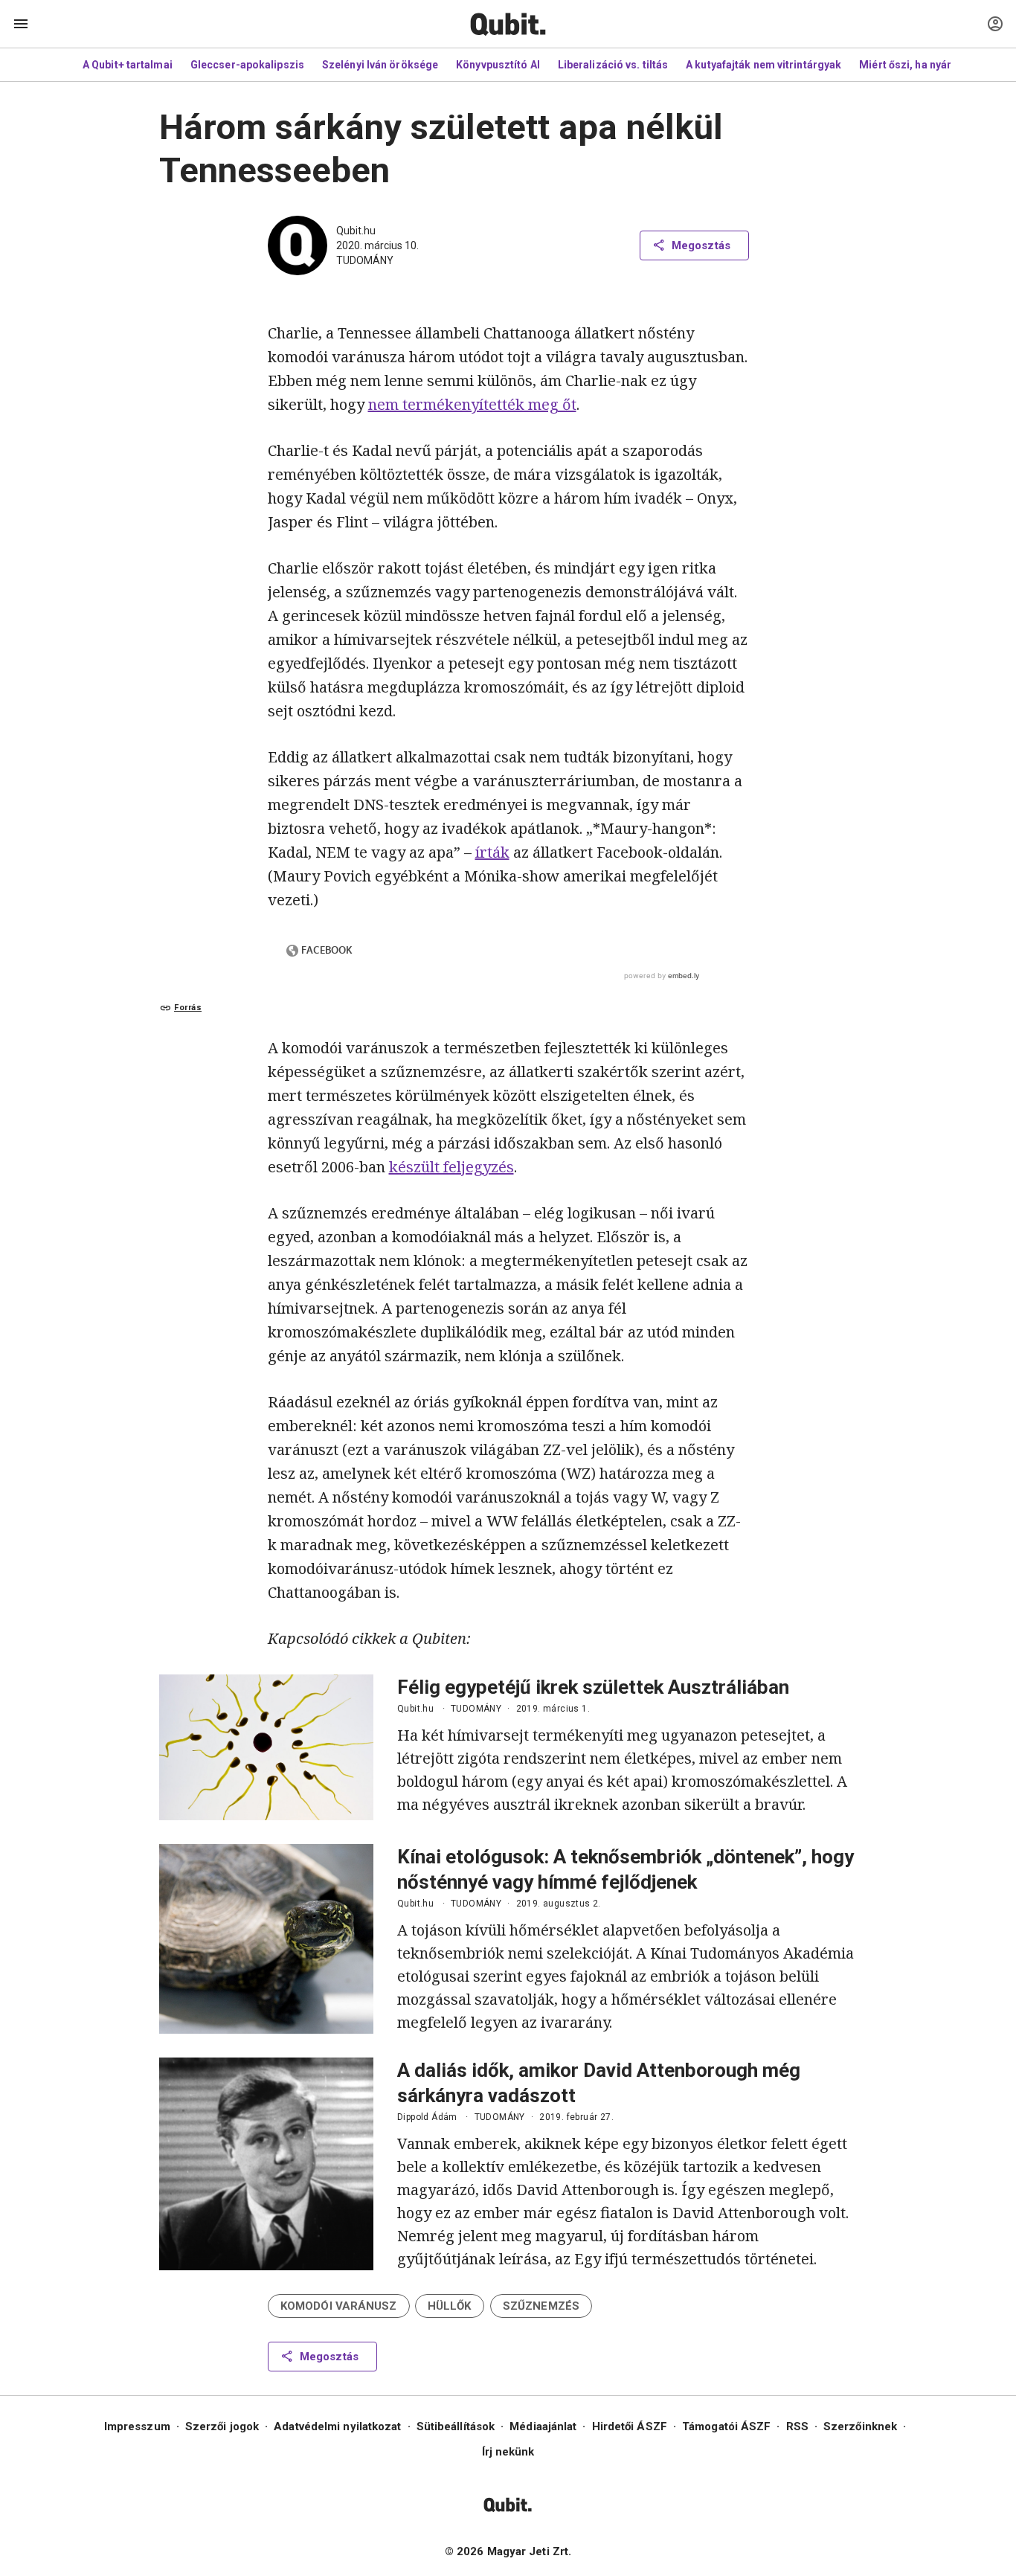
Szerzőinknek (860, 2426)
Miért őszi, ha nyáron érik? (926, 65)
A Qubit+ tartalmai (128, 65)
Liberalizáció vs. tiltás (613, 65)
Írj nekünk (508, 2452)
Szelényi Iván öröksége (380, 65)
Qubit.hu (356, 231)
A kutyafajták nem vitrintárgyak (763, 65)
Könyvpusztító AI (498, 65)
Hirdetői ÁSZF (630, 2426)
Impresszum (137, 2426)
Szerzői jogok (222, 2426)
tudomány (365, 260)
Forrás (188, 1008)
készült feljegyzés (451, 1167)
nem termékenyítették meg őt (472, 404)
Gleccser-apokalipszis (247, 65)
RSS (797, 2426)
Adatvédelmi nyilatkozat (337, 2426)
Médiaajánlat (543, 2426)
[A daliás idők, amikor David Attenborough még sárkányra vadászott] (266, 2164)
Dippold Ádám (427, 2117)
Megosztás (701, 245)
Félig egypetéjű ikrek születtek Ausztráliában (593, 1687)
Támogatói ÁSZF (726, 2426)
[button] (339, 2306)
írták (492, 852)
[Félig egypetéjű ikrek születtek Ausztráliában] (266, 1747)
